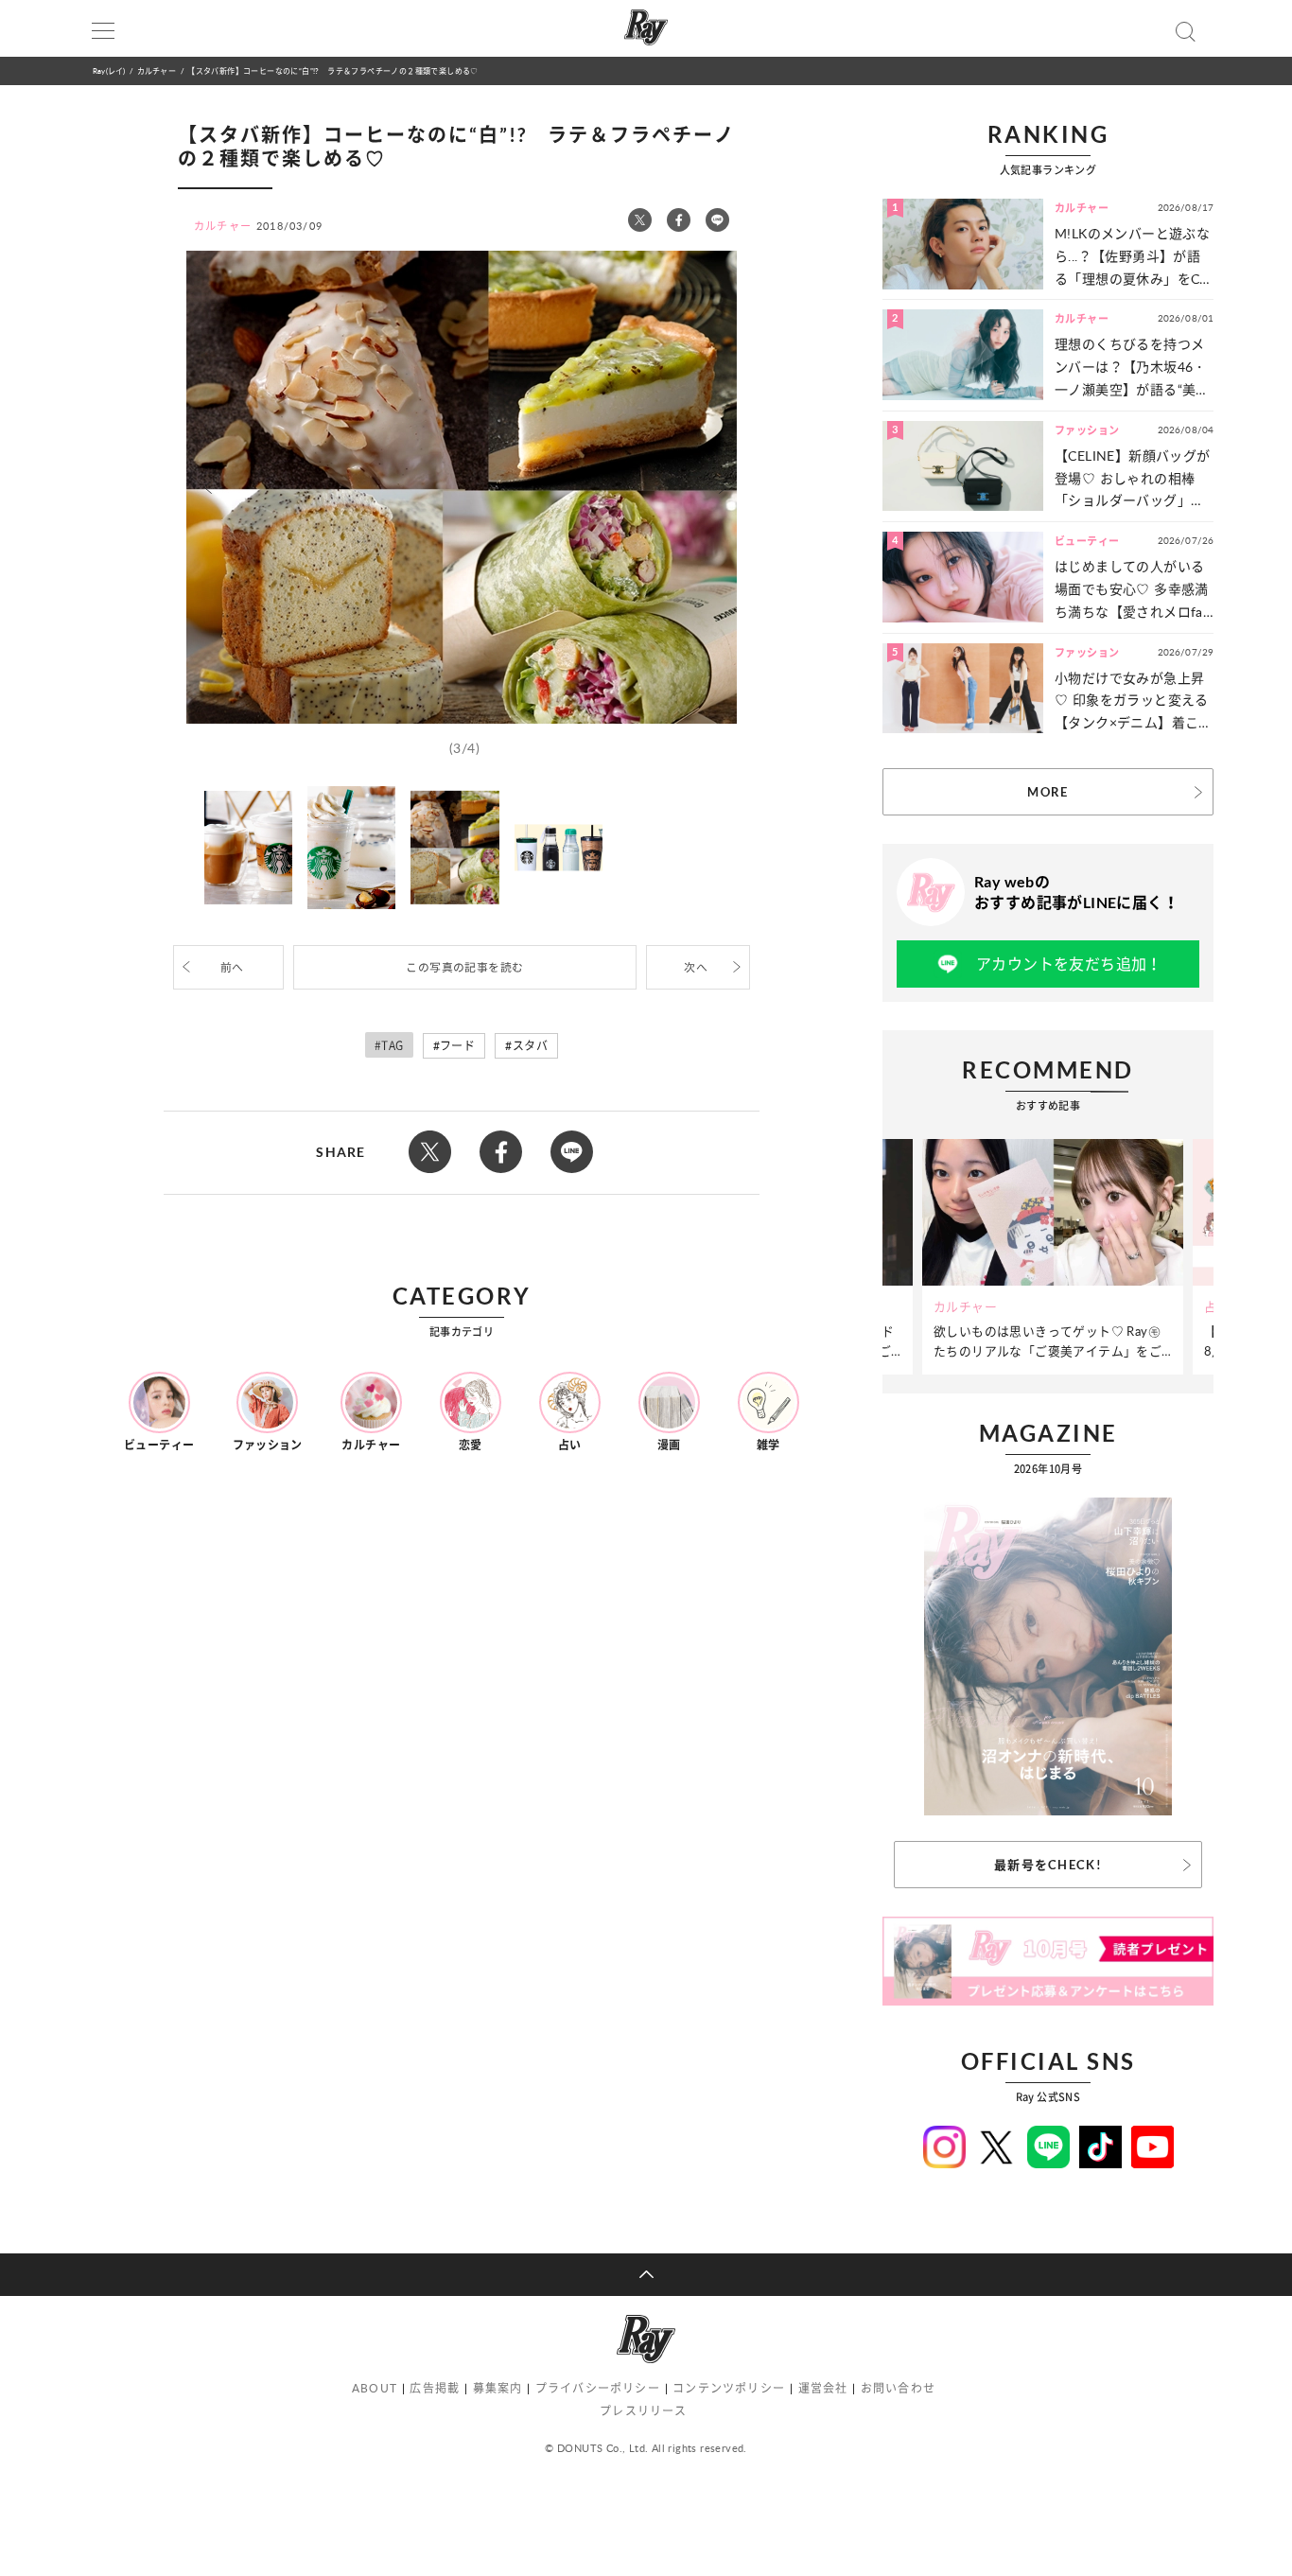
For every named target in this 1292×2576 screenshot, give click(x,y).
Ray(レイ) (109, 70)
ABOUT (375, 2388)
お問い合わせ (898, 2388)
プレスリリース (643, 2411)
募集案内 (498, 2388)
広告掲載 (435, 2388)
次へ (696, 967)
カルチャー (157, 70)
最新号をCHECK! (1048, 1865)
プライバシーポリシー (598, 2388)
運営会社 (823, 2388)
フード (457, 1046)
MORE (1048, 792)
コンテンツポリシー (729, 2388)
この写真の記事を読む (464, 967)
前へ (232, 967)
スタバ (530, 1046)
